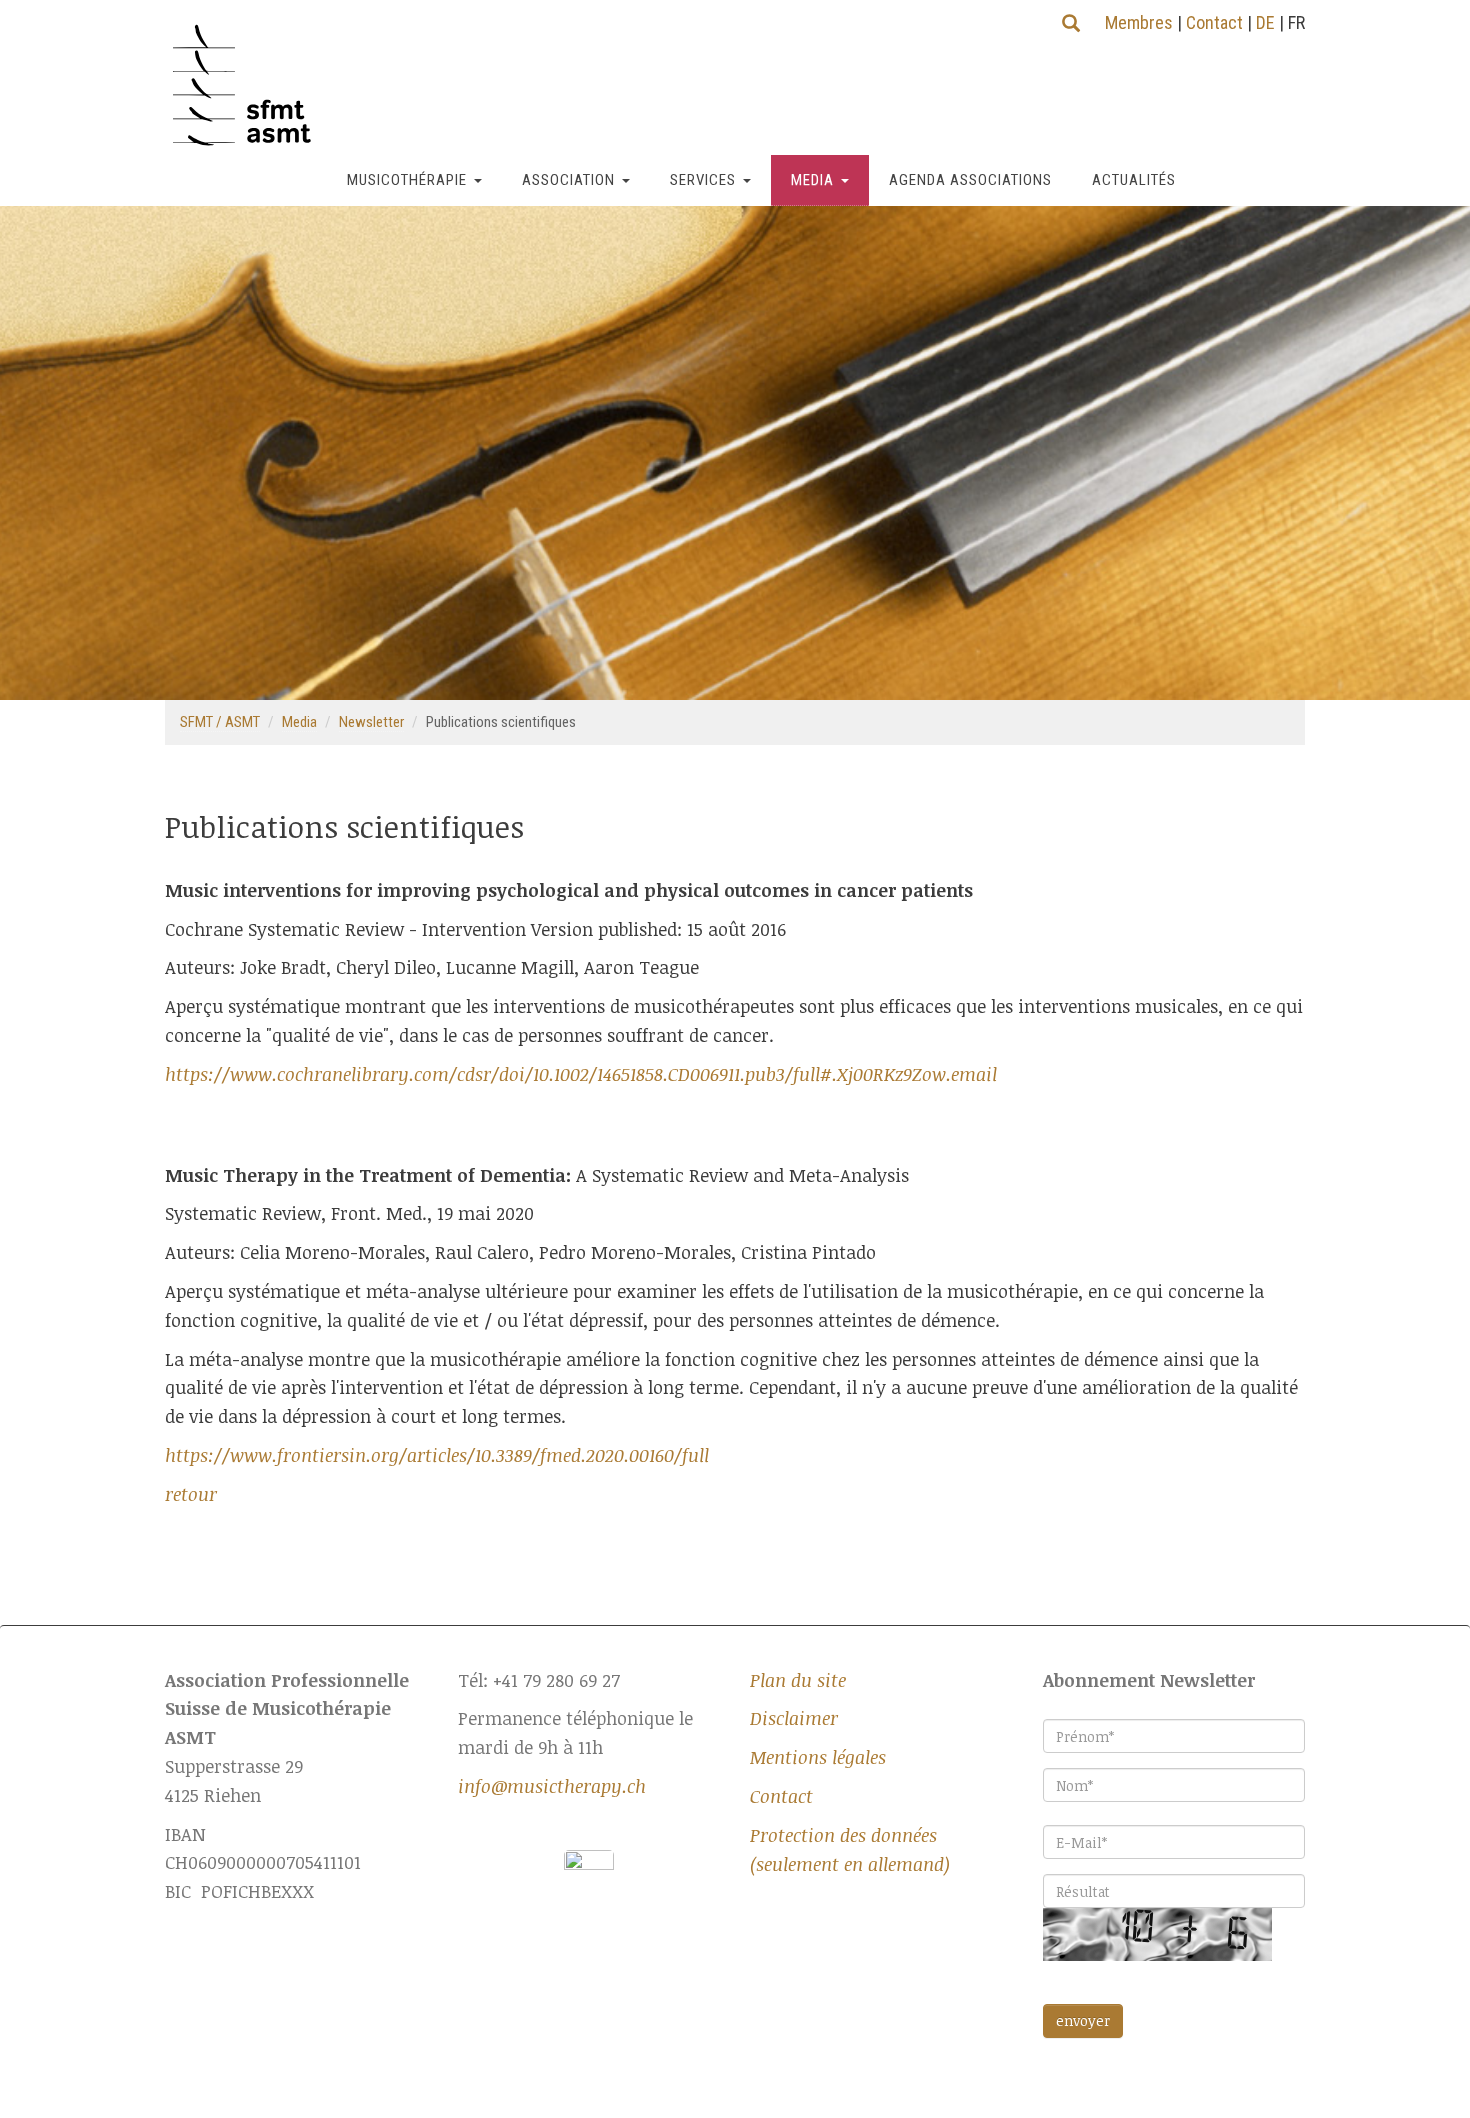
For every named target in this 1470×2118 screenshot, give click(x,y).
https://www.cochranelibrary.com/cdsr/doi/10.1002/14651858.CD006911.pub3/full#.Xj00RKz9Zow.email (581, 1074)
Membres (1139, 22)
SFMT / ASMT (220, 722)
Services (703, 180)
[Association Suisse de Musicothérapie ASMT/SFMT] (249, 85)
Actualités (1134, 180)
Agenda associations (970, 180)
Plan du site (798, 1680)
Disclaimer (794, 1718)
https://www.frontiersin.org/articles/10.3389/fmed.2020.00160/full (437, 1455)
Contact (1214, 22)
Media (812, 180)
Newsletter (371, 722)
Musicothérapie (407, 180)
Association (568, 180)
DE (1265, 22)
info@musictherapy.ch (552, 1786)
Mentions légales (818, 1757)
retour (191, 1494)
